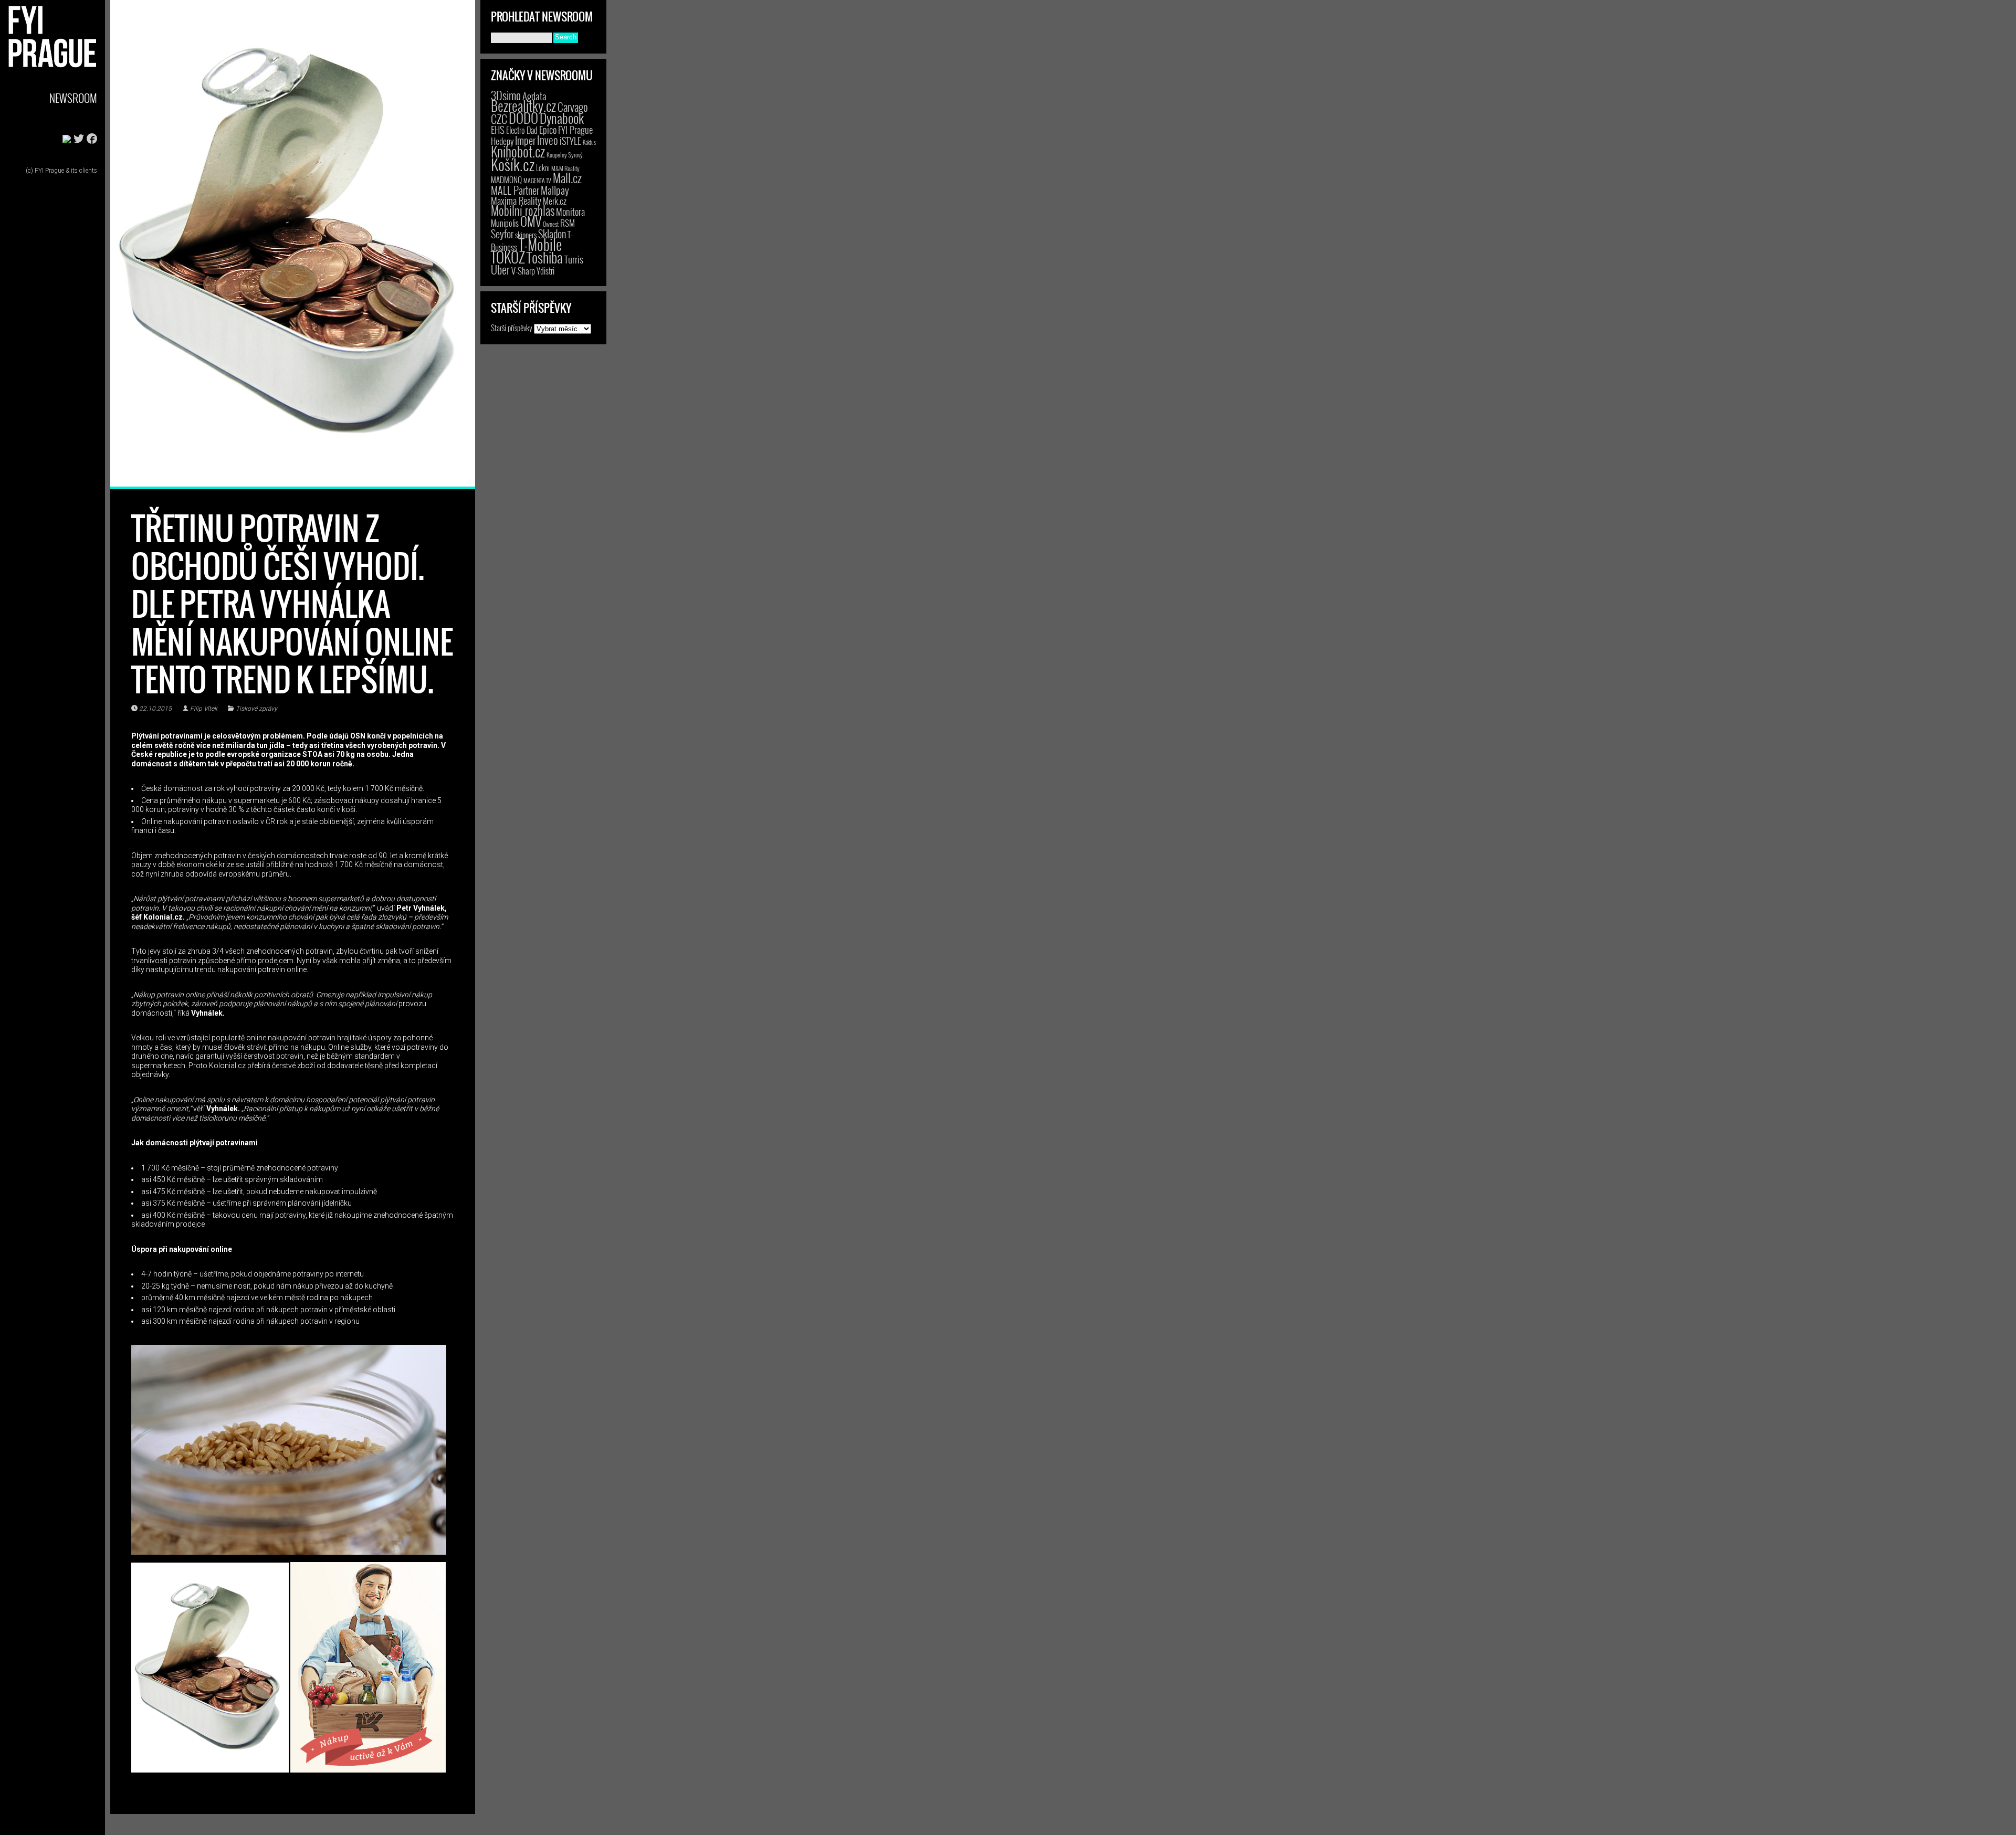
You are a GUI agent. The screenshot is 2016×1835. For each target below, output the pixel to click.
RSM (568, 223)
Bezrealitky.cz (523, 106)
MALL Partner (515, 190)
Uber (500, 269)
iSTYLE (570, 141)
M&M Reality (565, 168)
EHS (498, 129)
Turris (574, 259)
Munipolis (505, 223)
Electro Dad (522, 130)
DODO (523, 118)
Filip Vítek (204, 709)
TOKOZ (508, 257)
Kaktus (589, 142)
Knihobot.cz (518, 151)
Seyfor (502, 234)
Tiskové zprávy (256, 709)
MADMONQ (506, 180)
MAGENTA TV (537, 180)
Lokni (543, 168)
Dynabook (562, 118)
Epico (548, 129)
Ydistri (545, 271)
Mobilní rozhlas (523, 210)
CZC (499, 119)
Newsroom (73, 98)
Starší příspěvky (512, 328)
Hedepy (502, 141)
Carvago (573, 107)
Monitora (570, 211)
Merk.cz (555, 201)
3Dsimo (506, 95)
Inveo (548, 140)
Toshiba (545, 257)
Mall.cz (567, 178)
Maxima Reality (516, 201)
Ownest (551, 224)
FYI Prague (575, 129)
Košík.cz (513, 164)
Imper (525, 140)
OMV (531, 221)
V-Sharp (523, 271)
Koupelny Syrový (565, 155)
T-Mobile (540, 244)
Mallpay (555, 190)
